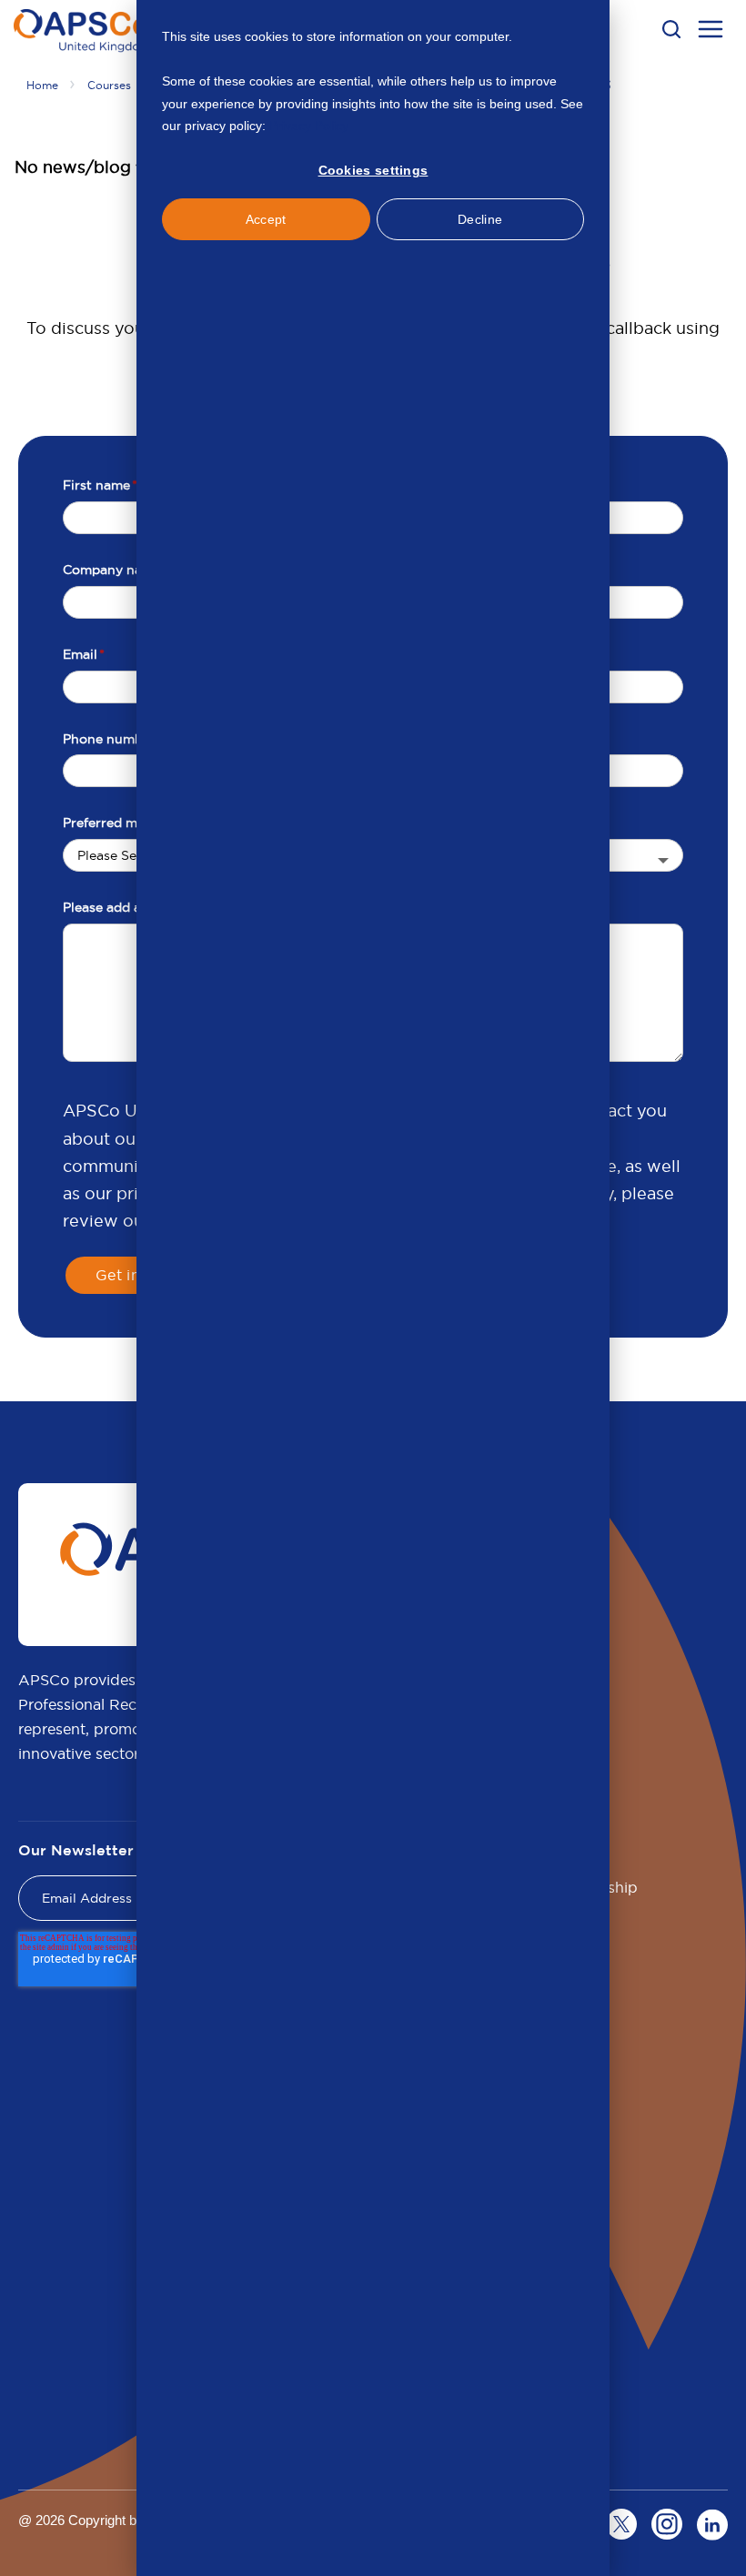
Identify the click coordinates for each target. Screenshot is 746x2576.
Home (42, 85)
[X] (621, 2524)
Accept (266, 219)
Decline (480, 219)
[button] (671, 29)
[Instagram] (667, 2524)
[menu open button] (711, 32)
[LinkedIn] (712, 2524)
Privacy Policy (309, 126)
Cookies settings (373, 170)
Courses (109, 85)
